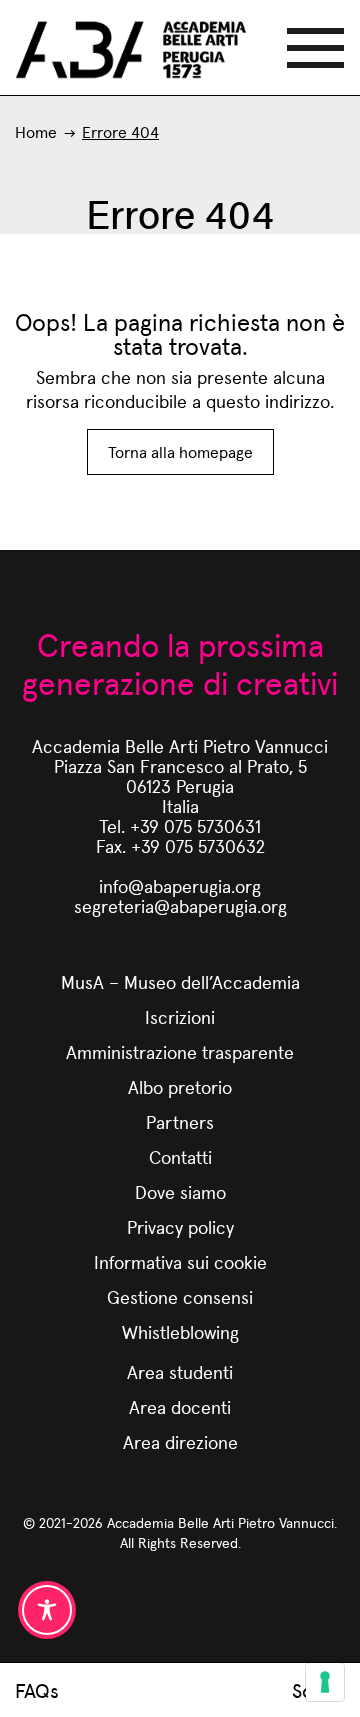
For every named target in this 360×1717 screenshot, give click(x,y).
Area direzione (180, 1441)
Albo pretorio (180, 1086)
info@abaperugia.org (180, 885)
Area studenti (180, 1371)
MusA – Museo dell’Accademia (180, 981)
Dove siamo (180, 1191)
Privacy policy (180, 1226)
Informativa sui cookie (180, 1261)
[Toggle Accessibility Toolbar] (47, 1610)
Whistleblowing (180, 1331)
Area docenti (180, 1406)
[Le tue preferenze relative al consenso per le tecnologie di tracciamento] (325, 1682)
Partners (180, 1121)
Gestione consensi (180, 1296)
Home (36, 131)
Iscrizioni (180, 1016)
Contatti (180, 1156)
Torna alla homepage (180, 451)
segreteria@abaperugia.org (180, 905)
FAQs (37, 1690)
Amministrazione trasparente (180, 1051)
